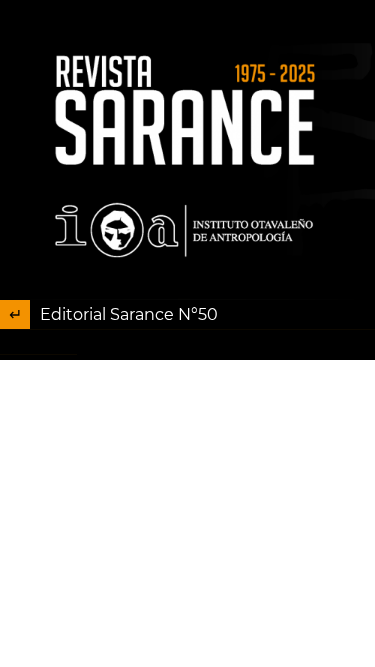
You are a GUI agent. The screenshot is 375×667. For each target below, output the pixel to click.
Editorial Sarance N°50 (129, 314)
